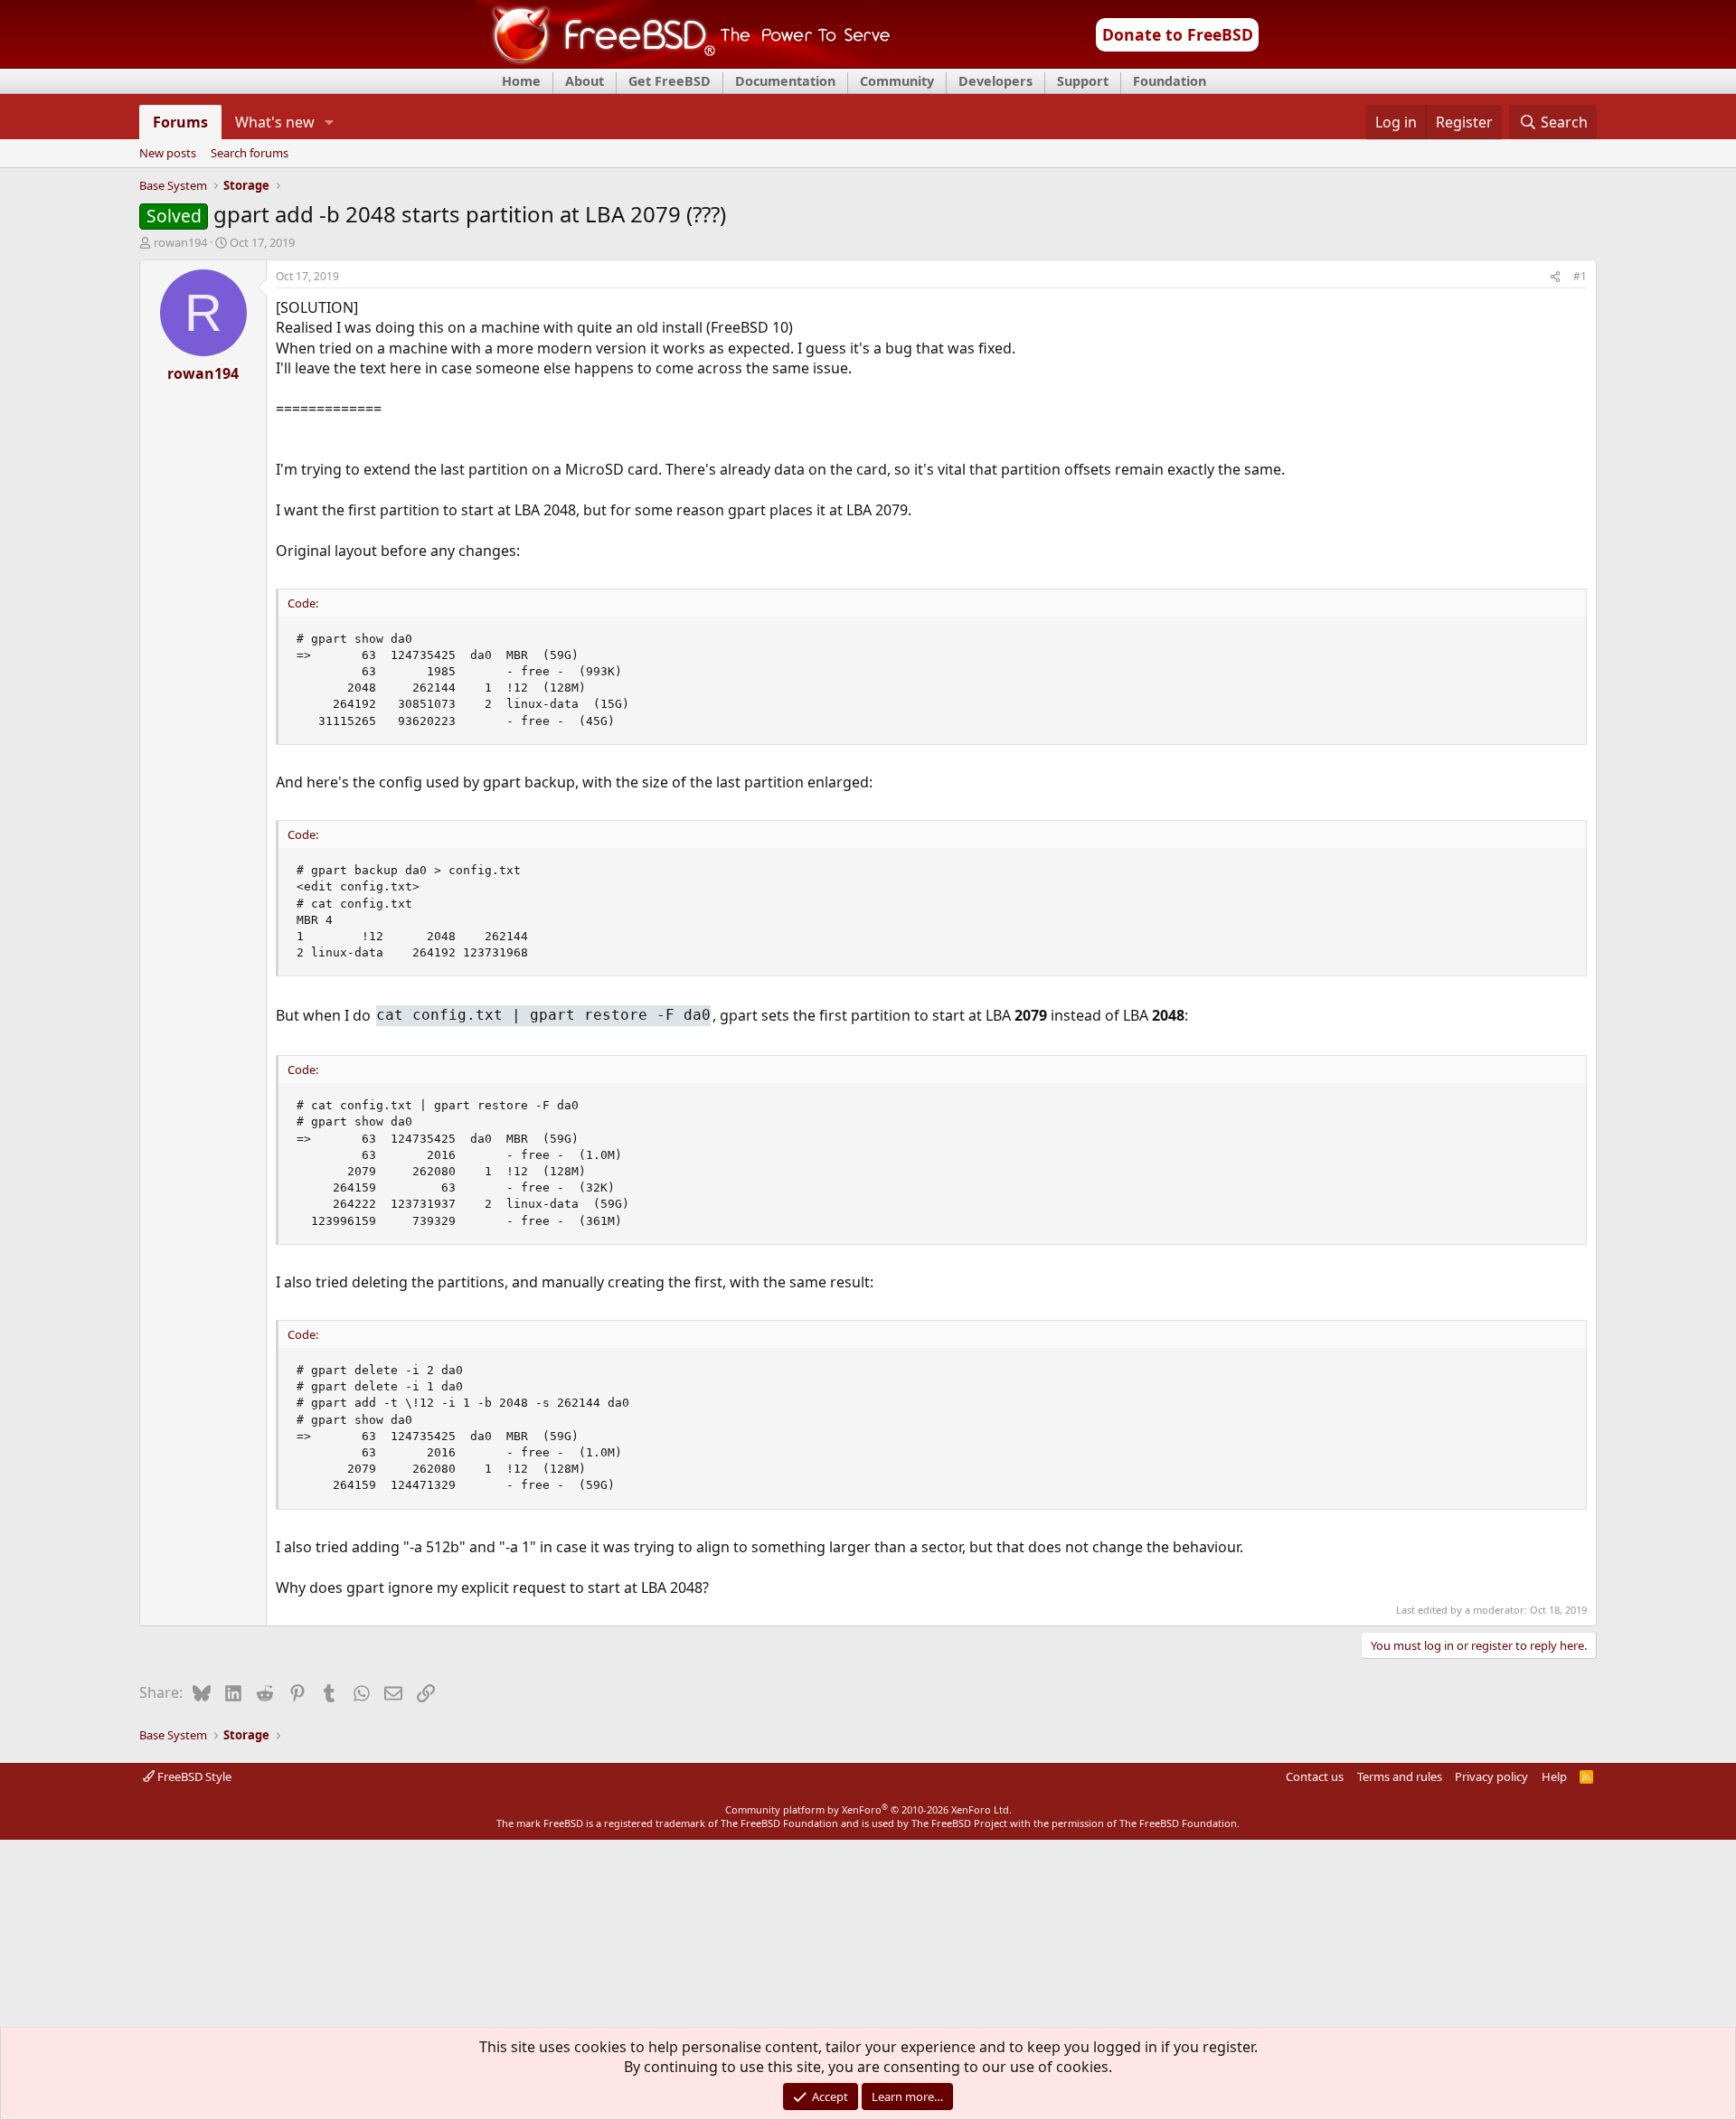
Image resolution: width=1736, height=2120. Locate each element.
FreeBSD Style (193, 1776)
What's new (275, 122)
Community (897, 81)
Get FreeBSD (670, 81)
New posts (168, 154)
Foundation (1170, 81)
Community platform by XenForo (868, 1809)
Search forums (250, 154)
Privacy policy (1491, 1776)
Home (521, 81)
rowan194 (180, 242)
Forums (180, 122)
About (585, 81)
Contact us (1315, 1776)
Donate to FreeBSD (1178, 34)
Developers (995, 81)
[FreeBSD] (684, 62)
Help (1554, 1776)
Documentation (785, 81)
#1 (1580, 276)
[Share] (1555, 277)
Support (1083, 81)
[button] (330, 122)
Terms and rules (1400, 1776)
